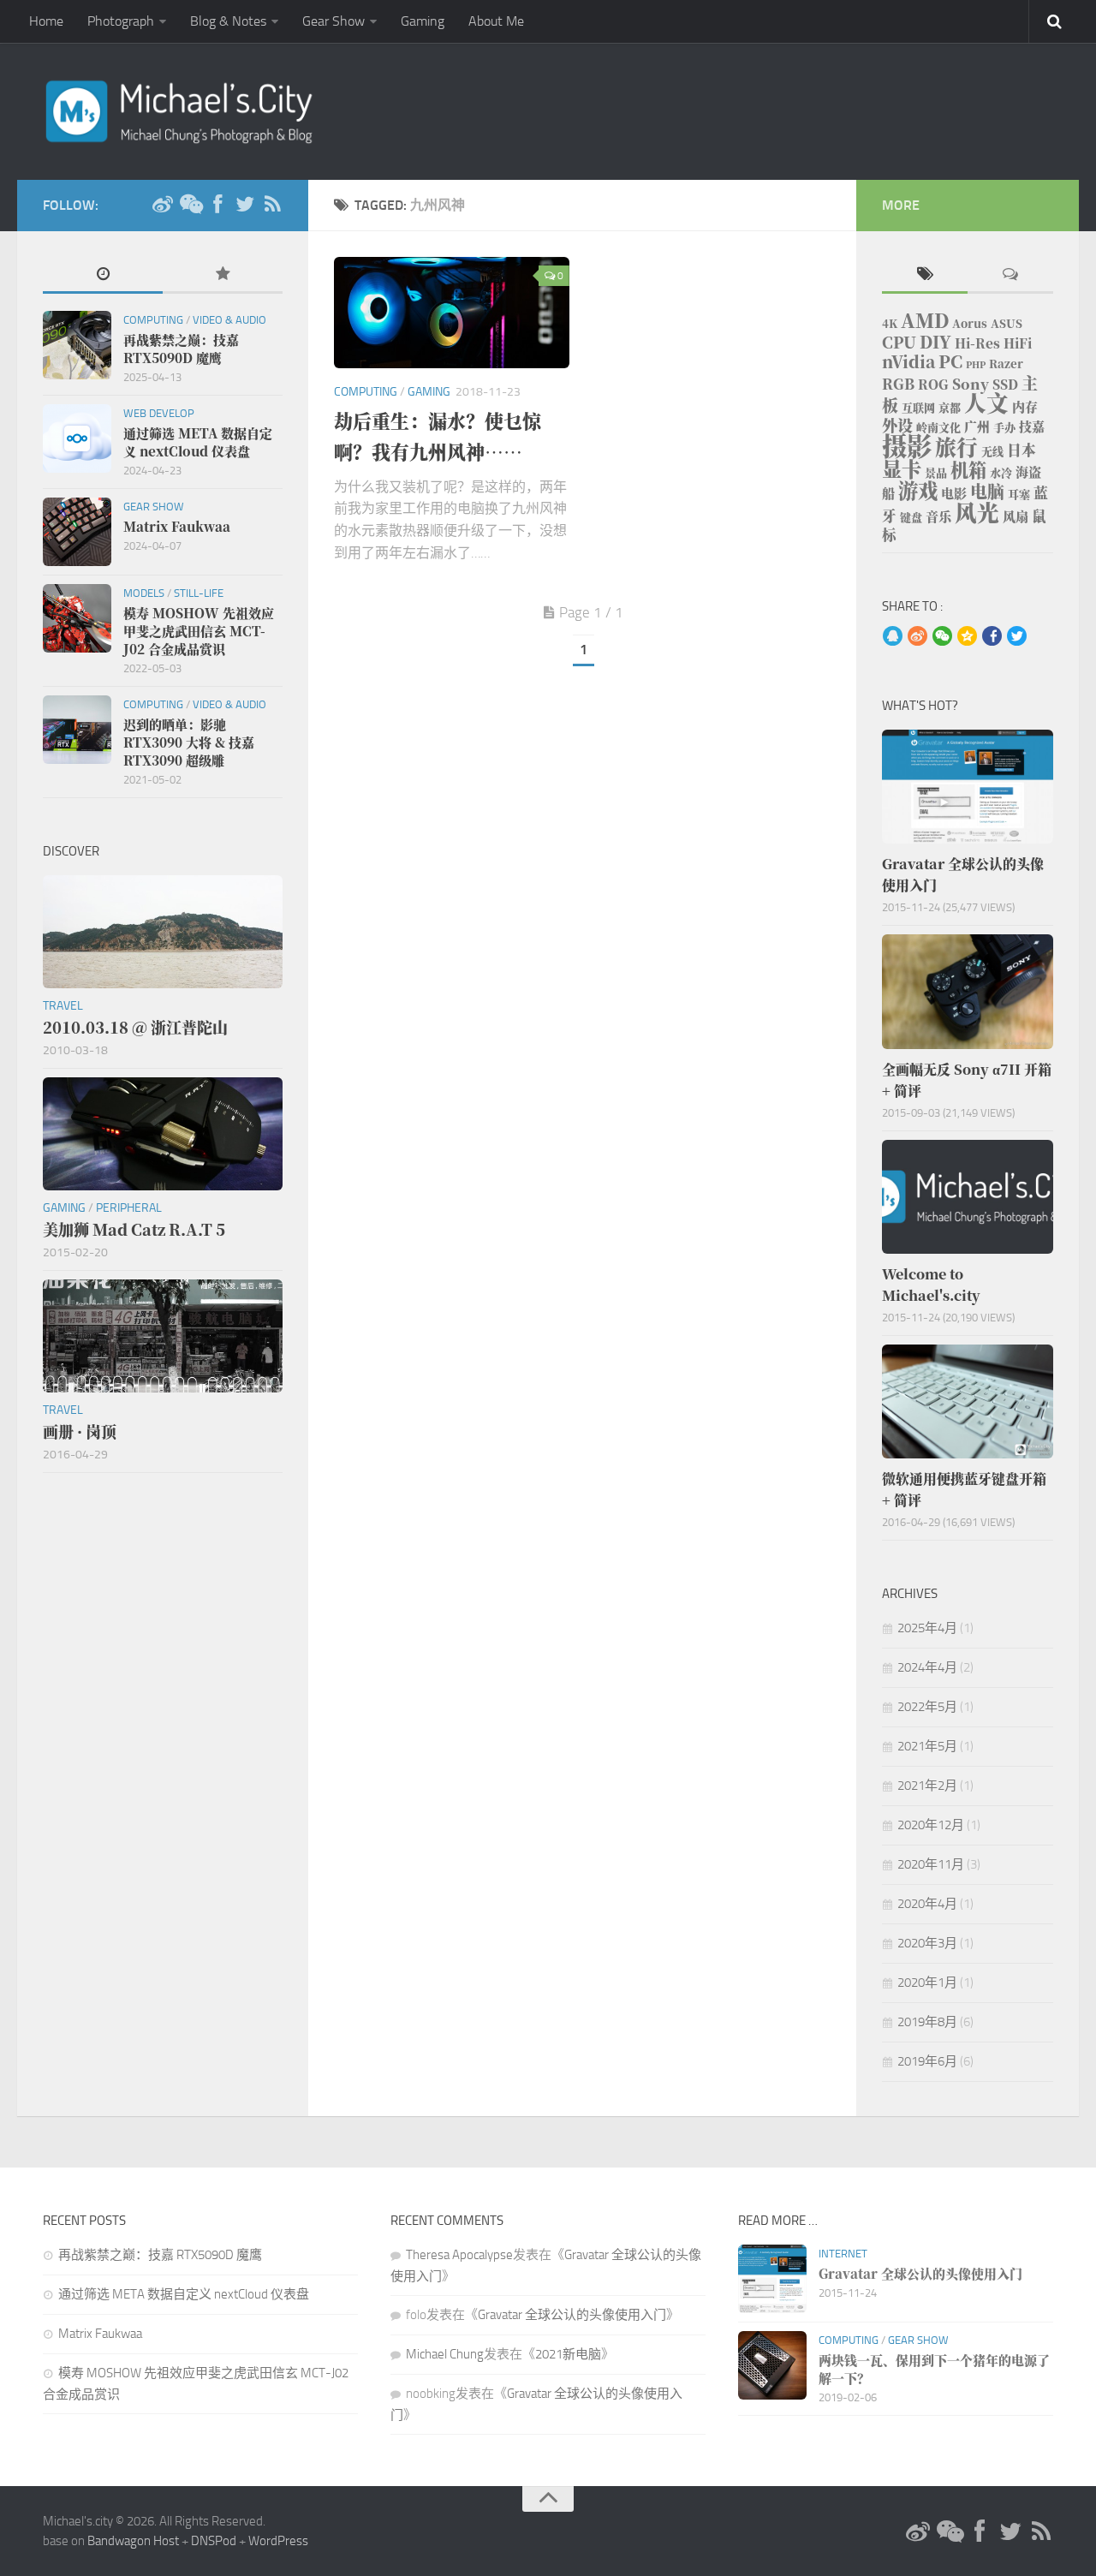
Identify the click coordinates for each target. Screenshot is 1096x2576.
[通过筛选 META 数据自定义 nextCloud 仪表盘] (77, 438)
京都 (950, 407)
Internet (843, 2254)
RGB (898, 384)
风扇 (1016, 516)
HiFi (1018, 343)
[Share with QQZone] (967, 637)
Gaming (423, 21)
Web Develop (159, 413)
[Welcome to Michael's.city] (968, 1197)
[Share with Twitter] (1017, 637)
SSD (1005, 384)
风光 (977, 512)
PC (950, 361)
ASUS (1007, 323)
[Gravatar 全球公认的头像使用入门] (968, 787)
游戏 (918, 490)
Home (46, 21)
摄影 (907, 444)
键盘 (911, 517)
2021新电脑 (568, 2354)
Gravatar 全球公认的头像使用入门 (572, 2315)
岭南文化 (938, 427)
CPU (899, 342)
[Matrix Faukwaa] (77, 532)
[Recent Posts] (103, 275)
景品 (936, 472)
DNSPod (214, 2541)
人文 (986, 402)
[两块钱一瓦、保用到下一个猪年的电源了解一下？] (772, 2365)
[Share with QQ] (893, 637)
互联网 (918, 407)
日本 (1022, 450)
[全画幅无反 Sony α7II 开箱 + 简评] (968, 991)
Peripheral (129, 1208)
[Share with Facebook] (992, 637)
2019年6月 (927, 2061)
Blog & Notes (228, 21)
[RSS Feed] (272, 205)
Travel (63, 1006)
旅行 (956, 447)
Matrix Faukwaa (100, 2334)
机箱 (968, 469)
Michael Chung (445, 2354)
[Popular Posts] (223, 275)
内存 (1025, 406)
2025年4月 (927, 1628)
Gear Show (334, 21)
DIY (935, 341)
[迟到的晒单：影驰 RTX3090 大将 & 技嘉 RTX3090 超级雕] (77, 730)
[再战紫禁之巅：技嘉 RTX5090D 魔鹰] (77, 345)
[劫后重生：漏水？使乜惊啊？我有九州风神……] (452, 313)
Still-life (199, 593)
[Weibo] (163, 205)
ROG (933, 384)
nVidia (908, 361)
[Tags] (925, 275)
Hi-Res (977, 343)
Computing (366, 392)
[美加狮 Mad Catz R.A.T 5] (163, 1134)
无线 (992, 451)
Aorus (970, 323)
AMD (925, 320)
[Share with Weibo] (917, 637)
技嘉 (1032, 426)
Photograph (121, 21)
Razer (1006, 364)
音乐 (938, 516)
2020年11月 (931, 1864)
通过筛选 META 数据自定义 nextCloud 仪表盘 (184, 2294)
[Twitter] (245, 205)
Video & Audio (229, 320)
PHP (976, 364)
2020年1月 (927, 1983)
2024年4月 (927, 1667)
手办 (1004, 427)
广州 (977, 426)
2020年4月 (927, 1904)
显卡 (902, 468)
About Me (496, 21)
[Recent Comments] (1010, 275)
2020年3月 (927, 1943)
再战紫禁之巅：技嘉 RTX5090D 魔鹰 (160, 2255)
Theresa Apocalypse (459, 2255)
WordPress (278, 2541)
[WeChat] (190, 205)
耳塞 (1019, 494)
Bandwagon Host (133, 2541)
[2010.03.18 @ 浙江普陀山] (163, 932)
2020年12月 (931, 1825)
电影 (954, 493)
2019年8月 (927, 2022)
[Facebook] (217, 205)
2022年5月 (927, 1707)
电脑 (987, 491)
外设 (897, 425)
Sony (971, 384)
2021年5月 (927, 1746)
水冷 (1001, 472)
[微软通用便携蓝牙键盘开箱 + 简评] (968, 1401)
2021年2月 (927, 1786)
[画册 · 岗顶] (163, 1336)
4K (890, 323)
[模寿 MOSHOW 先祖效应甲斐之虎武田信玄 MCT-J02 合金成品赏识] (77, 618)
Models (144, 593)
